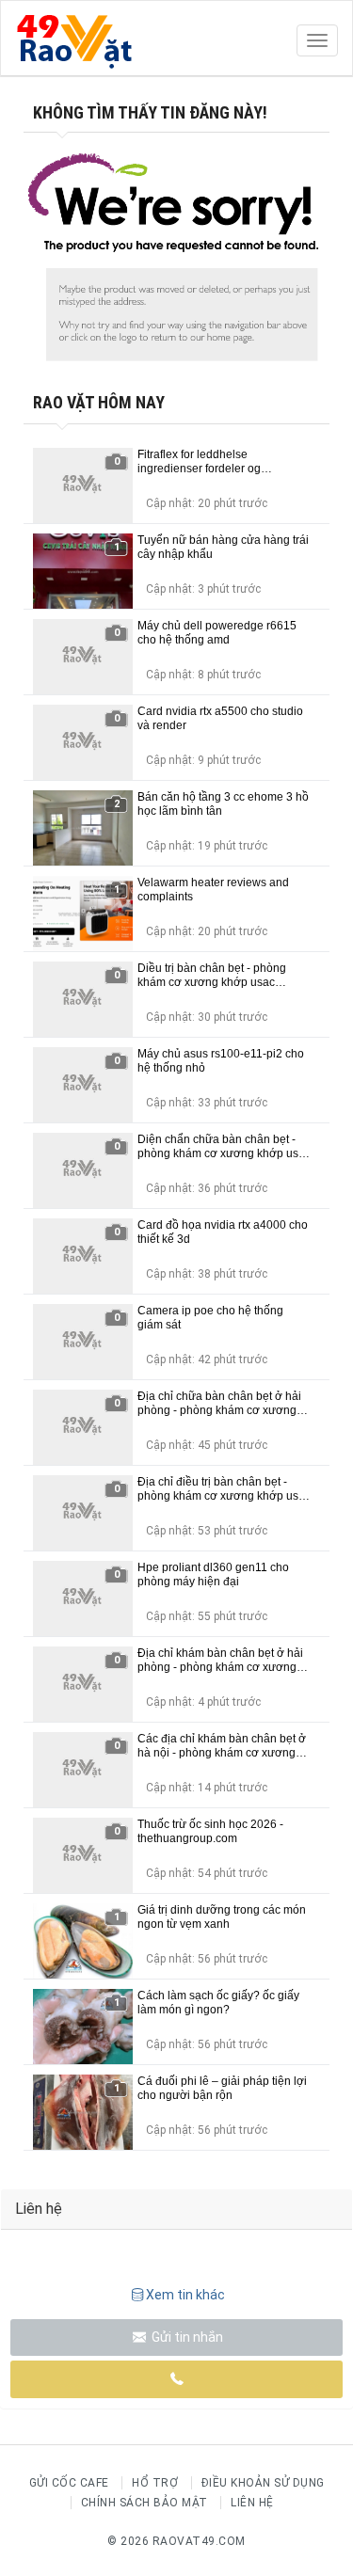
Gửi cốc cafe (69, 2483)
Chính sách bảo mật (144, 2503)
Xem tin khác (185, 2295)
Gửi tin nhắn (186, 2337)
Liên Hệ (252, 2503)
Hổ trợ (155, 2483)
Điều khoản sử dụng (263, 2483)
